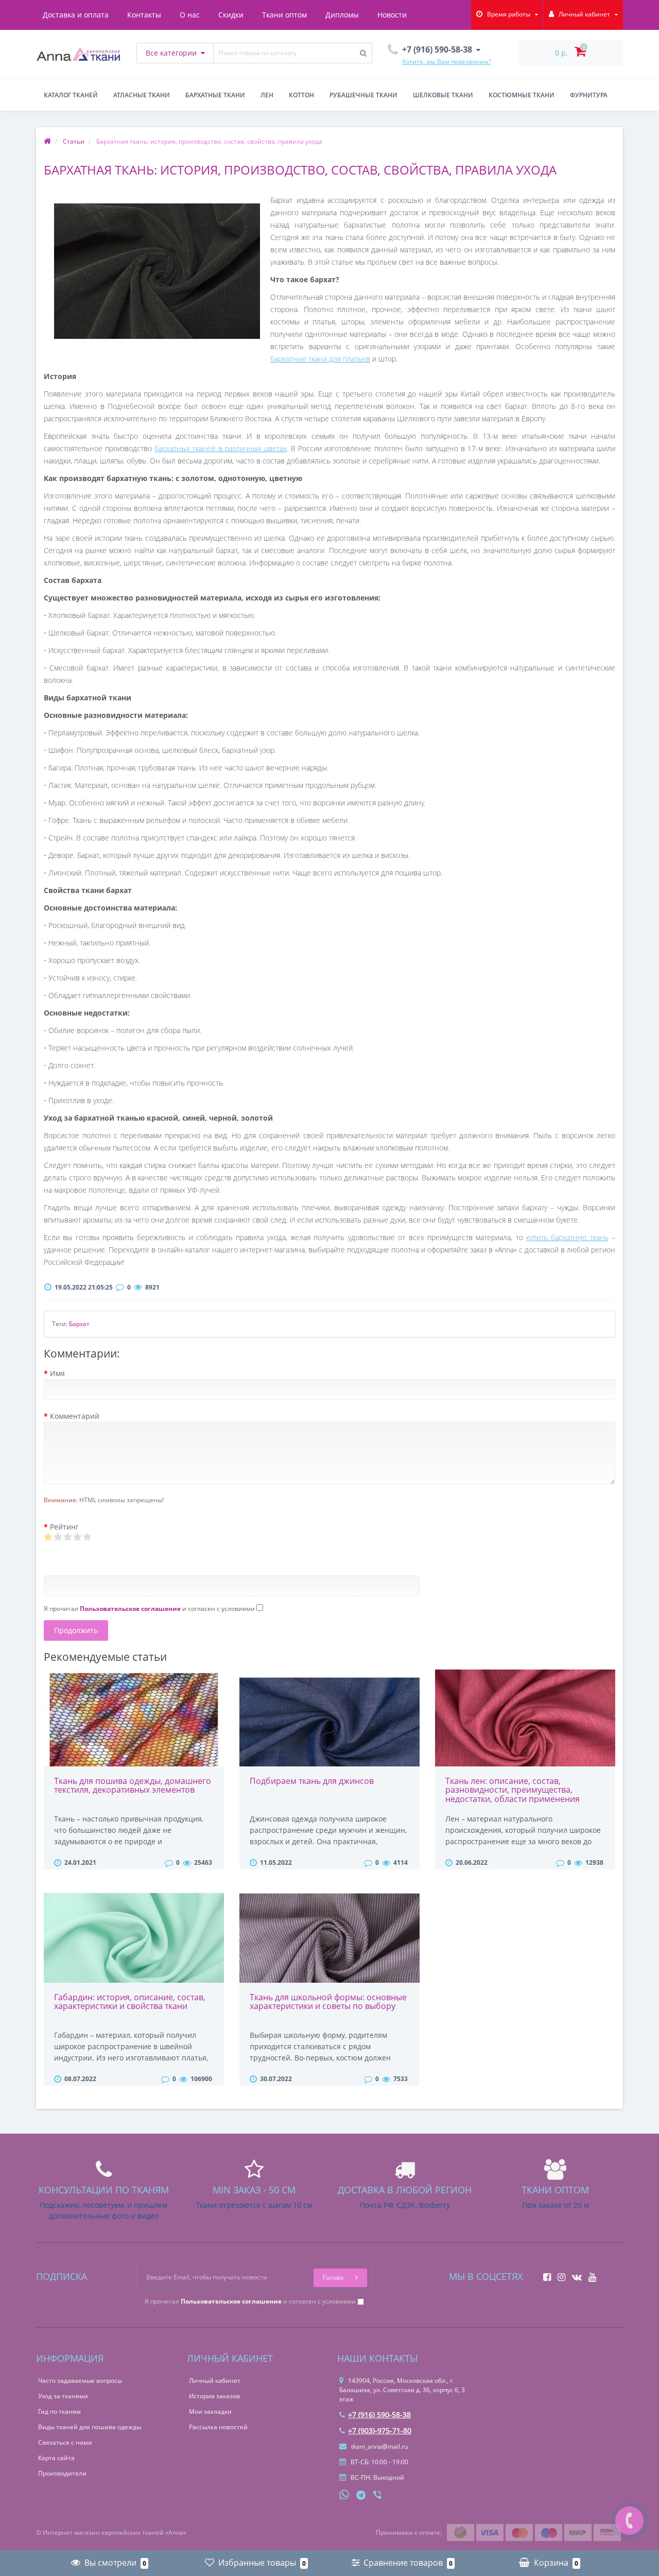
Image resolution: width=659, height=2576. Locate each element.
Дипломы (342, 15)
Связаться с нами (65, 2442)
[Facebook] (544, 2274)
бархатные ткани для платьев (320, 359)
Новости (392, 15)
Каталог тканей (71, 95)
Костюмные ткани (522, 95)
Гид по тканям (59, 2411)
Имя (57, 1373)
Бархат (79, 1324)
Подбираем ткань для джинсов (312, 1781)
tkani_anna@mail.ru (379, 2446)
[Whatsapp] (344, 2494)
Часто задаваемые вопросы (80, 2381)
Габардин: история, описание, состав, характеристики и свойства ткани (130, 2002)
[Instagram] (559, 2274)
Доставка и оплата (76, 15)
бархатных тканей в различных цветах (221, 448)
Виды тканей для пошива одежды (90, 2427)
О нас (190, 15)
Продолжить (76, 1630)
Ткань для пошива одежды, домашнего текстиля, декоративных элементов (133, 1785)
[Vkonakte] (574, 2274)
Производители (62, 2473)
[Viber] (378, 2496)
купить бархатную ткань (567, 1237)
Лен (267, 95)
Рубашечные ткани (363, 95)
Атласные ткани (142, 95)
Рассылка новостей (218, 2427)
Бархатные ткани (215, 95)
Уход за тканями (63, 2396)
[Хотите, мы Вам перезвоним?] (629, 2521)
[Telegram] (361, 2496)
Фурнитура (589, 95)
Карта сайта (56, 2458)
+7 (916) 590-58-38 (379, 2415)
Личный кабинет (215, 2381)
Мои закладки (210, 2411)
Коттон (301, 95)
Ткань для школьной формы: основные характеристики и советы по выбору (328, 2002)
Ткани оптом (284, 15)
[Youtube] (590, 2274)
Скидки (231, 15)
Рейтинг (64, 1527)
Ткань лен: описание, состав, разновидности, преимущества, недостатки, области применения (513, 1790)
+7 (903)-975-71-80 (380, 2431)
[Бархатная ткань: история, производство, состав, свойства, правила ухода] (157, 271)
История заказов (214, 2396)
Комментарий (75, 1416)
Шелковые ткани (443, 95)
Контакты (144, 15)
